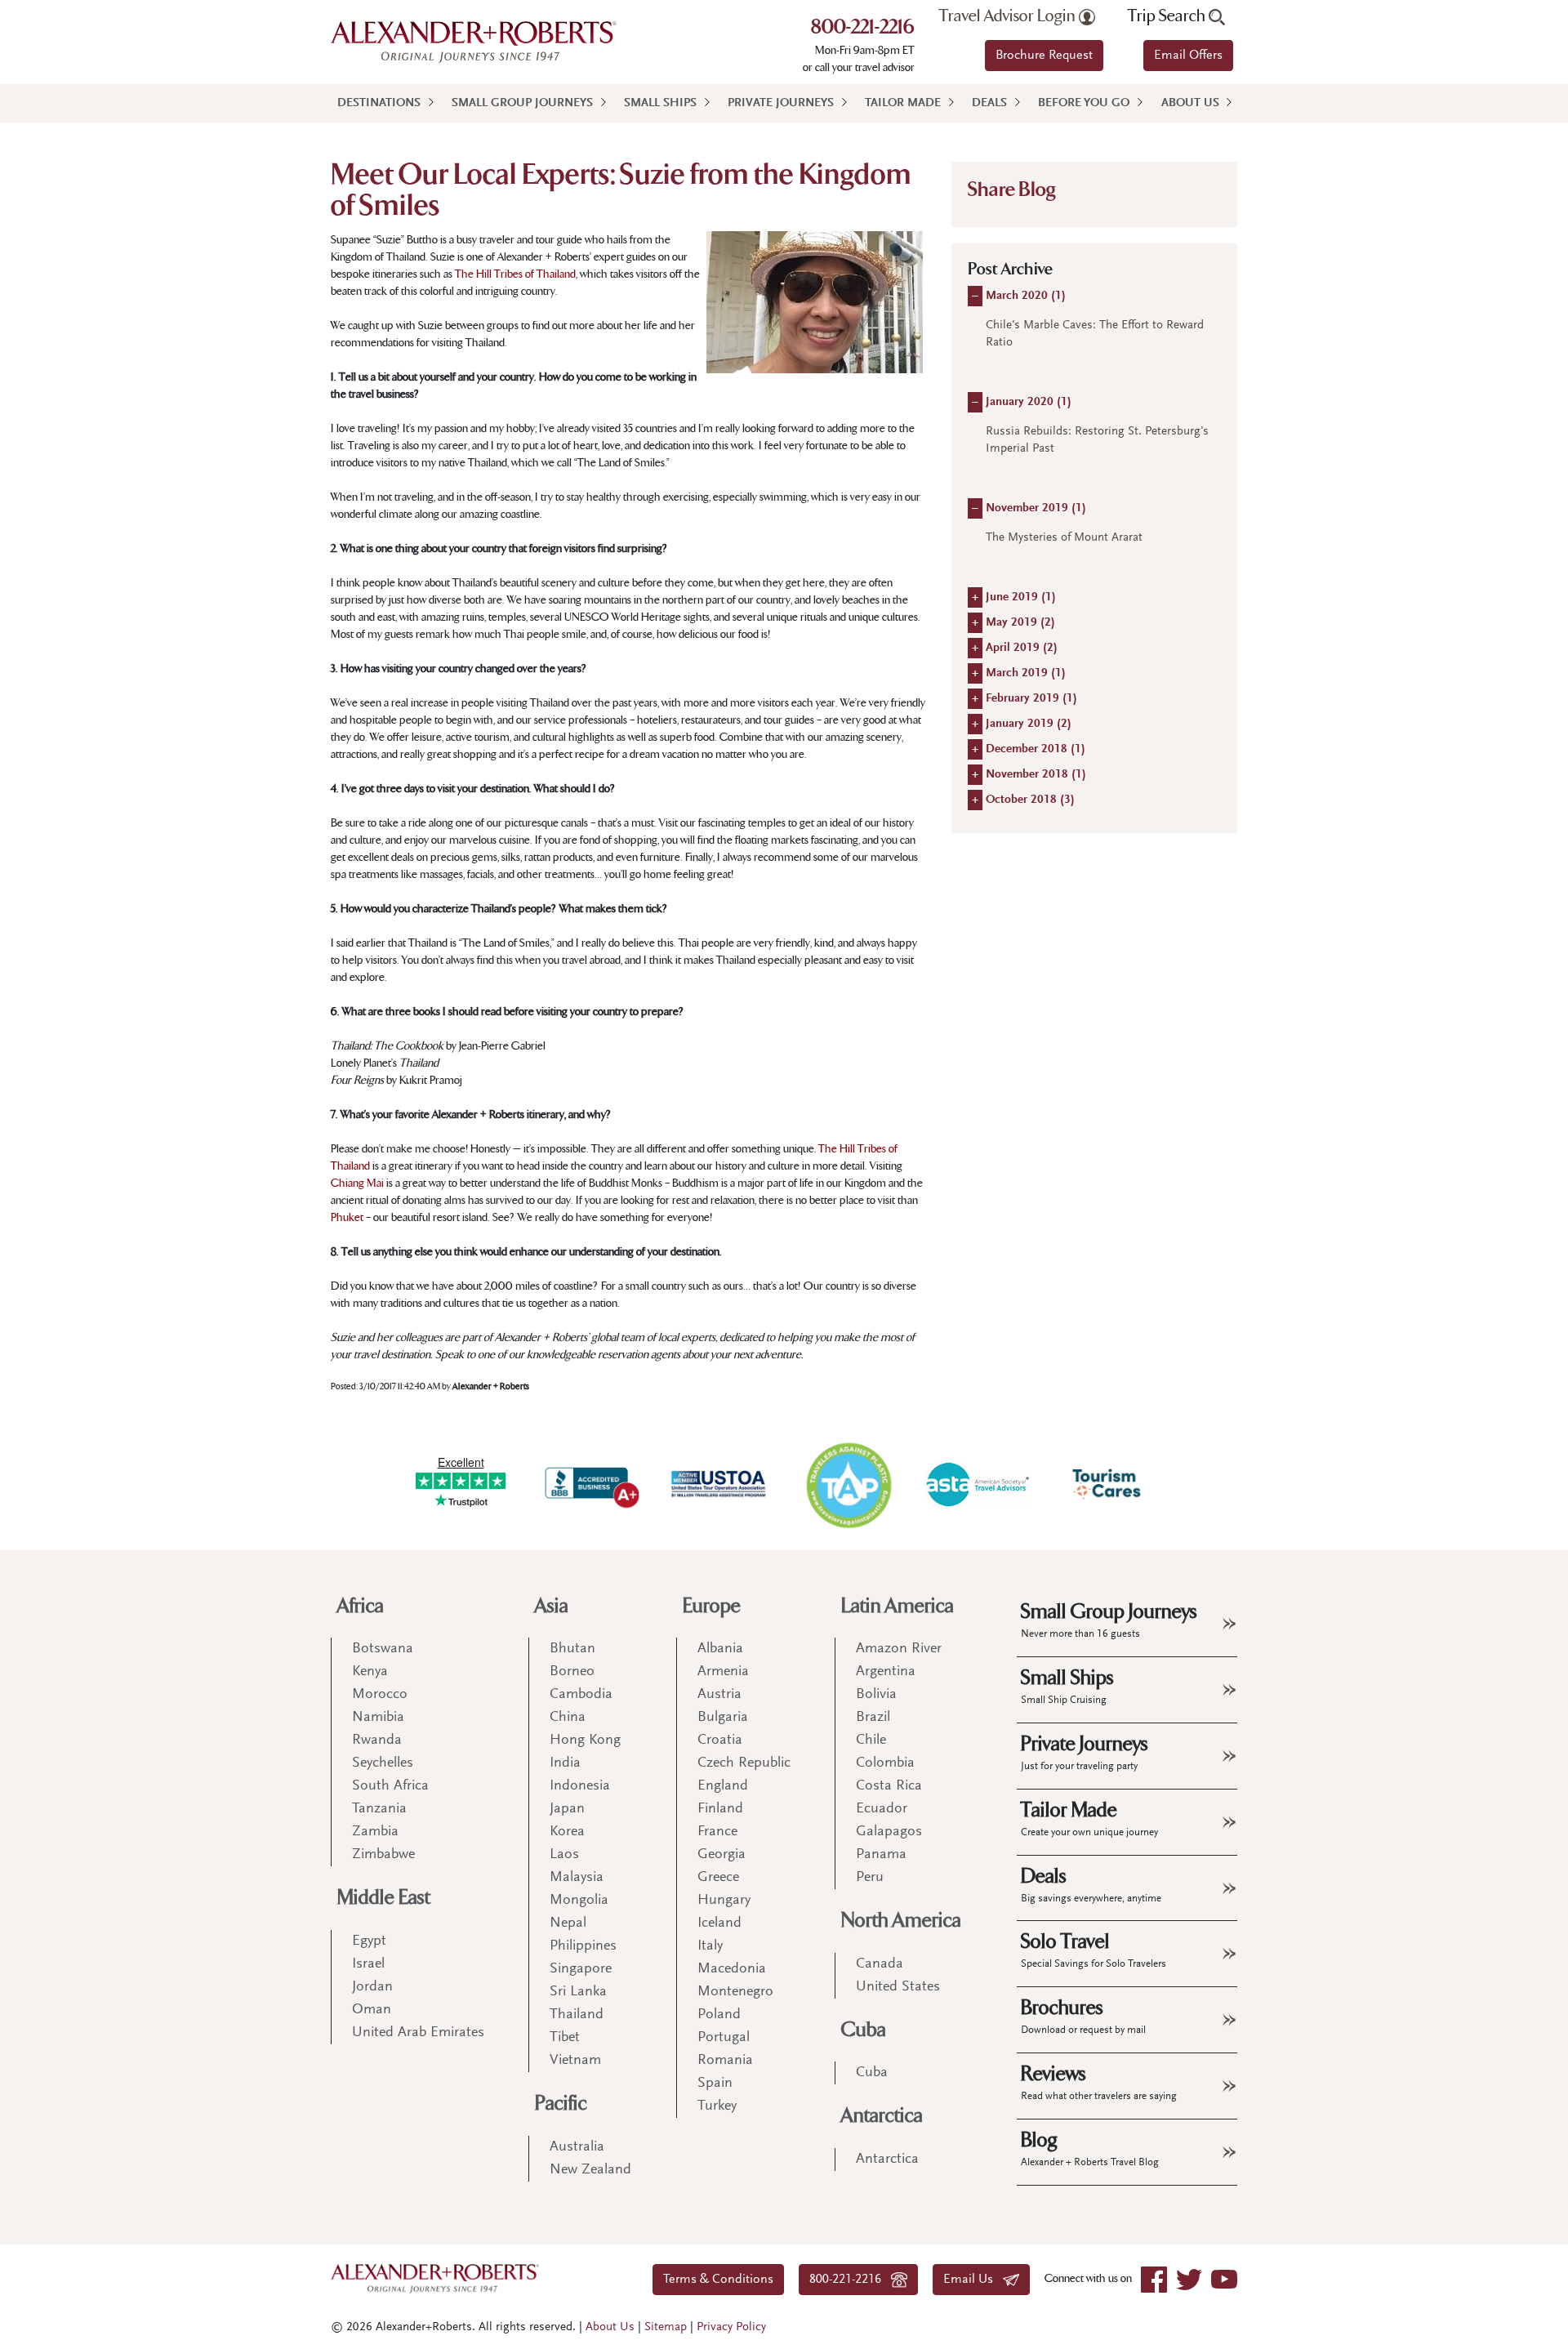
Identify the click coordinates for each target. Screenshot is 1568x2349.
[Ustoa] (719, 1484)
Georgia (722, 1855)
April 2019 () (1022, 648)
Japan (567, 1809)
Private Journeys (781, 103)
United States (898, 1987)
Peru (870, 1878)
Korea (567, 1832)
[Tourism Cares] (1107, 1484)
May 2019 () (1020, 623)
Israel (368, 1964)
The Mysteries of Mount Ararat (1064, 538)
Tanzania (379, 1809)
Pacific (561, 2104)
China (568, 1718)
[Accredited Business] (590, 1484)
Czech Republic (744, 1763)
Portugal (724, 2038)
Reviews (1099, 2082)
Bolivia (876, 1695)
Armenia (723, 1672)
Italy (710, 1946)
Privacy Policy (731, 2327)
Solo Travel (1094, 1950)
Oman (372, 2010)
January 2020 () (1029, 402)
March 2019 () (1026, 673)
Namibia (378, 1718)
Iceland (719, 1923)
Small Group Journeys (522, 103)
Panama (881, 1855)
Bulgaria (723, 1718)
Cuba (864, 2030)
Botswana (383, 1649)
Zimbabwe (383, 1855)
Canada (880, 1964)
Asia (552, 1606)
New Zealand (590, 2170)
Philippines (583, 1946)
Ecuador (882, 1809)
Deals (989, 103)
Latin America (898, 1606)
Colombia (885, 1763)
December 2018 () (1036, 749)
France (717, 1832)
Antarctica (882, 2116)
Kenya (370, 1672)
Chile (871, 1741)
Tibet (565, 2038)
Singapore (581, 1969)
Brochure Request (1044, 56)
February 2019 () (1031, 699)
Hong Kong (585, 1741)
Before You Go (1084, 103)
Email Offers (1188, 56)
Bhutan (572, 1649)
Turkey (717, 2106)
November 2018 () (1036, 775)
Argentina (886, 1672)
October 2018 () (1030, 800)
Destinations (379, 103)
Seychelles (383, 1763)
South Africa (390, 1786)
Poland (719, 2015)
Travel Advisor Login (1009, 16)
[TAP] (849, 1484)
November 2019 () (1036, 508)
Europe (712, 1606)
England (723, 1786)
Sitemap (666, 2327)
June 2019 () (1021, 597)
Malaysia (577, 1878)
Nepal (568, 1923)
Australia (577, 2147)
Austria (719, 1695)
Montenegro (735, 1992)
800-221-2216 (863, 29)
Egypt (369, 1941)
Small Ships (660, 103)
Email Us (973, 2280)
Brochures (1083, 2016)
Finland (720, 1809)
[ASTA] (978, 1484)
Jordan (372, 1987)
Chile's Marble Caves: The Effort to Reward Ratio (1095, 334)
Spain (715, 2084)
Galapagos (889, 1832)
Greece (718, 1878)
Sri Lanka (578, 1992)
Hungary (724, 1901)
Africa (361, 1606)
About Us (1190, 103)
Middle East (384, 1898)
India (565, 1763)
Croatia (720, 1741)
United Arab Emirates (418, 2033)
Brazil (873, 1718)
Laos (564, 1855)
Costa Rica (889, 1786)
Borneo (572, 1672)
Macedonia (732, 1969)
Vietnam (575, 2061)
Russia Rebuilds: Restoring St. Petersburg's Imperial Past (1097, 440)
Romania (725, 2061)
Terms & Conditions (718, 2280)
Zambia (375, 1832)
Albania (720, 1649)
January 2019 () (1029, 724)
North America (901, 1921)
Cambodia (581, 1695)
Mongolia (579, 1901)
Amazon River (899, 1649)
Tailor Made (903, 103)
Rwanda (377, 1741)
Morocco (380, 1695)
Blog (1090, 2148)
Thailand (577, 2015)
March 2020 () (1026, 296)
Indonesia (580, 1786)
